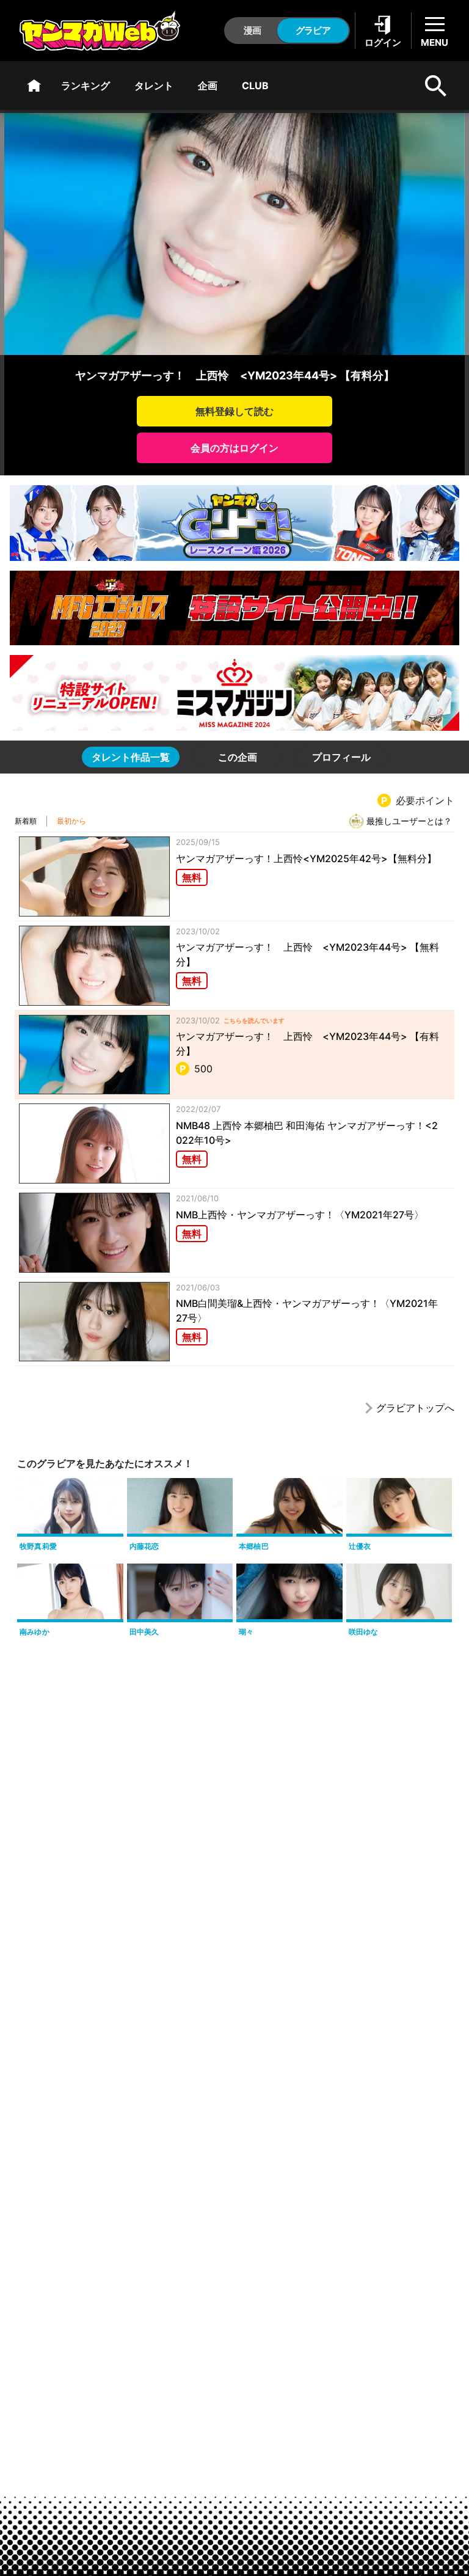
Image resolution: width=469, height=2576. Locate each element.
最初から (71, 821)
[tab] (131, 757)
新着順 (26, 821)
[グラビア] (34, 86)
